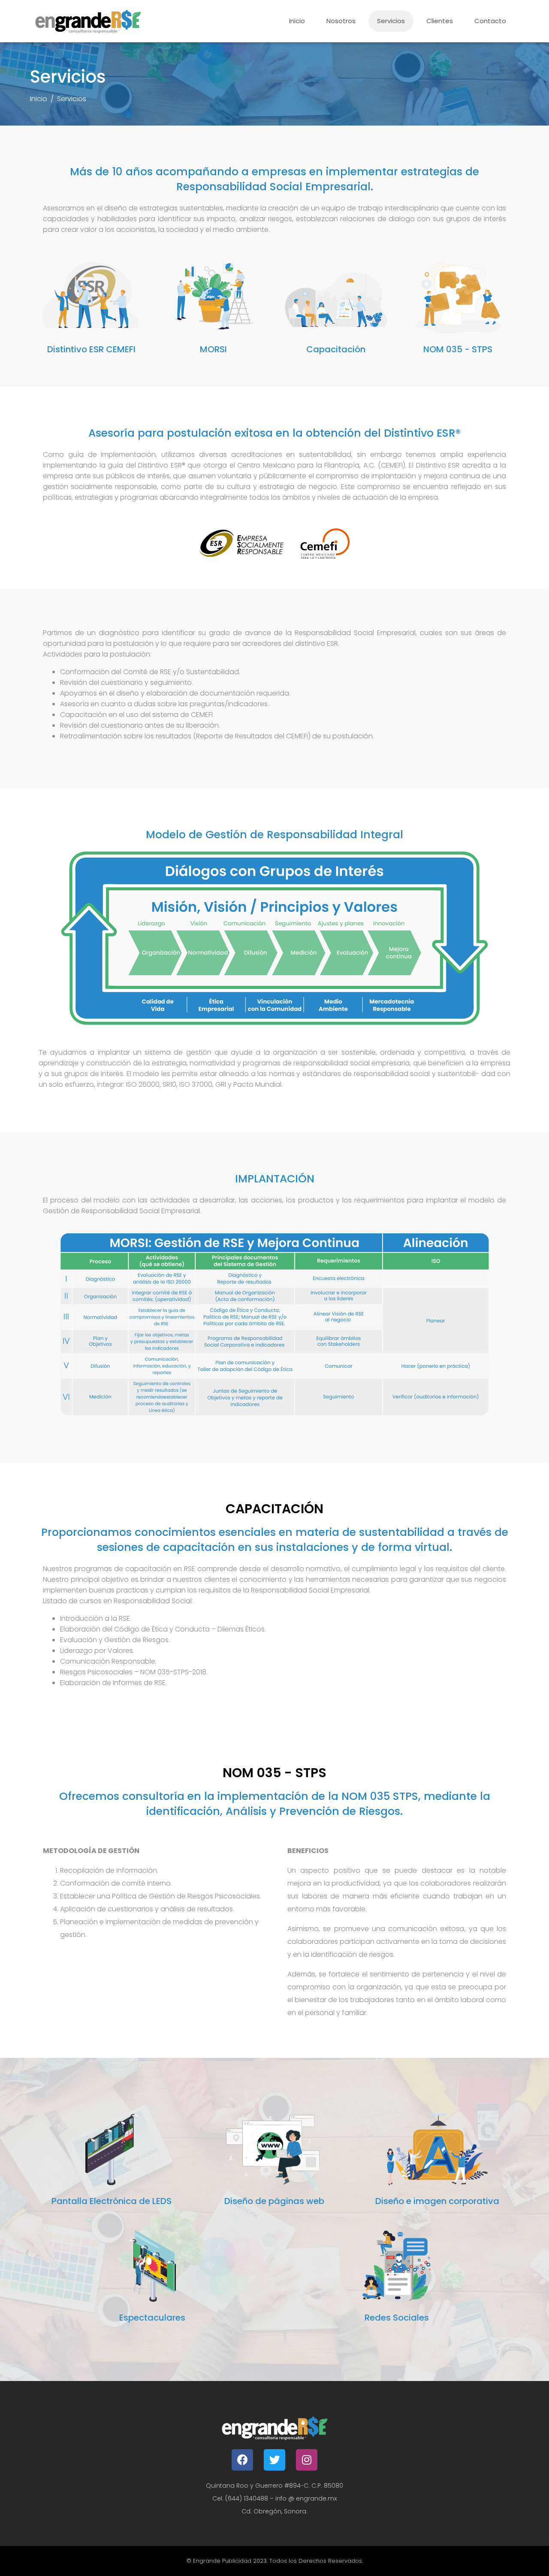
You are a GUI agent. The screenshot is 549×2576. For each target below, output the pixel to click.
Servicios (391, 21)
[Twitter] (274, 2460)
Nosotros (341, 21)
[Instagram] (307, 2460)
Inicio (297, 21)
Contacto (490, 21)
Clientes (440, 21)
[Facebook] (242, 2460)
